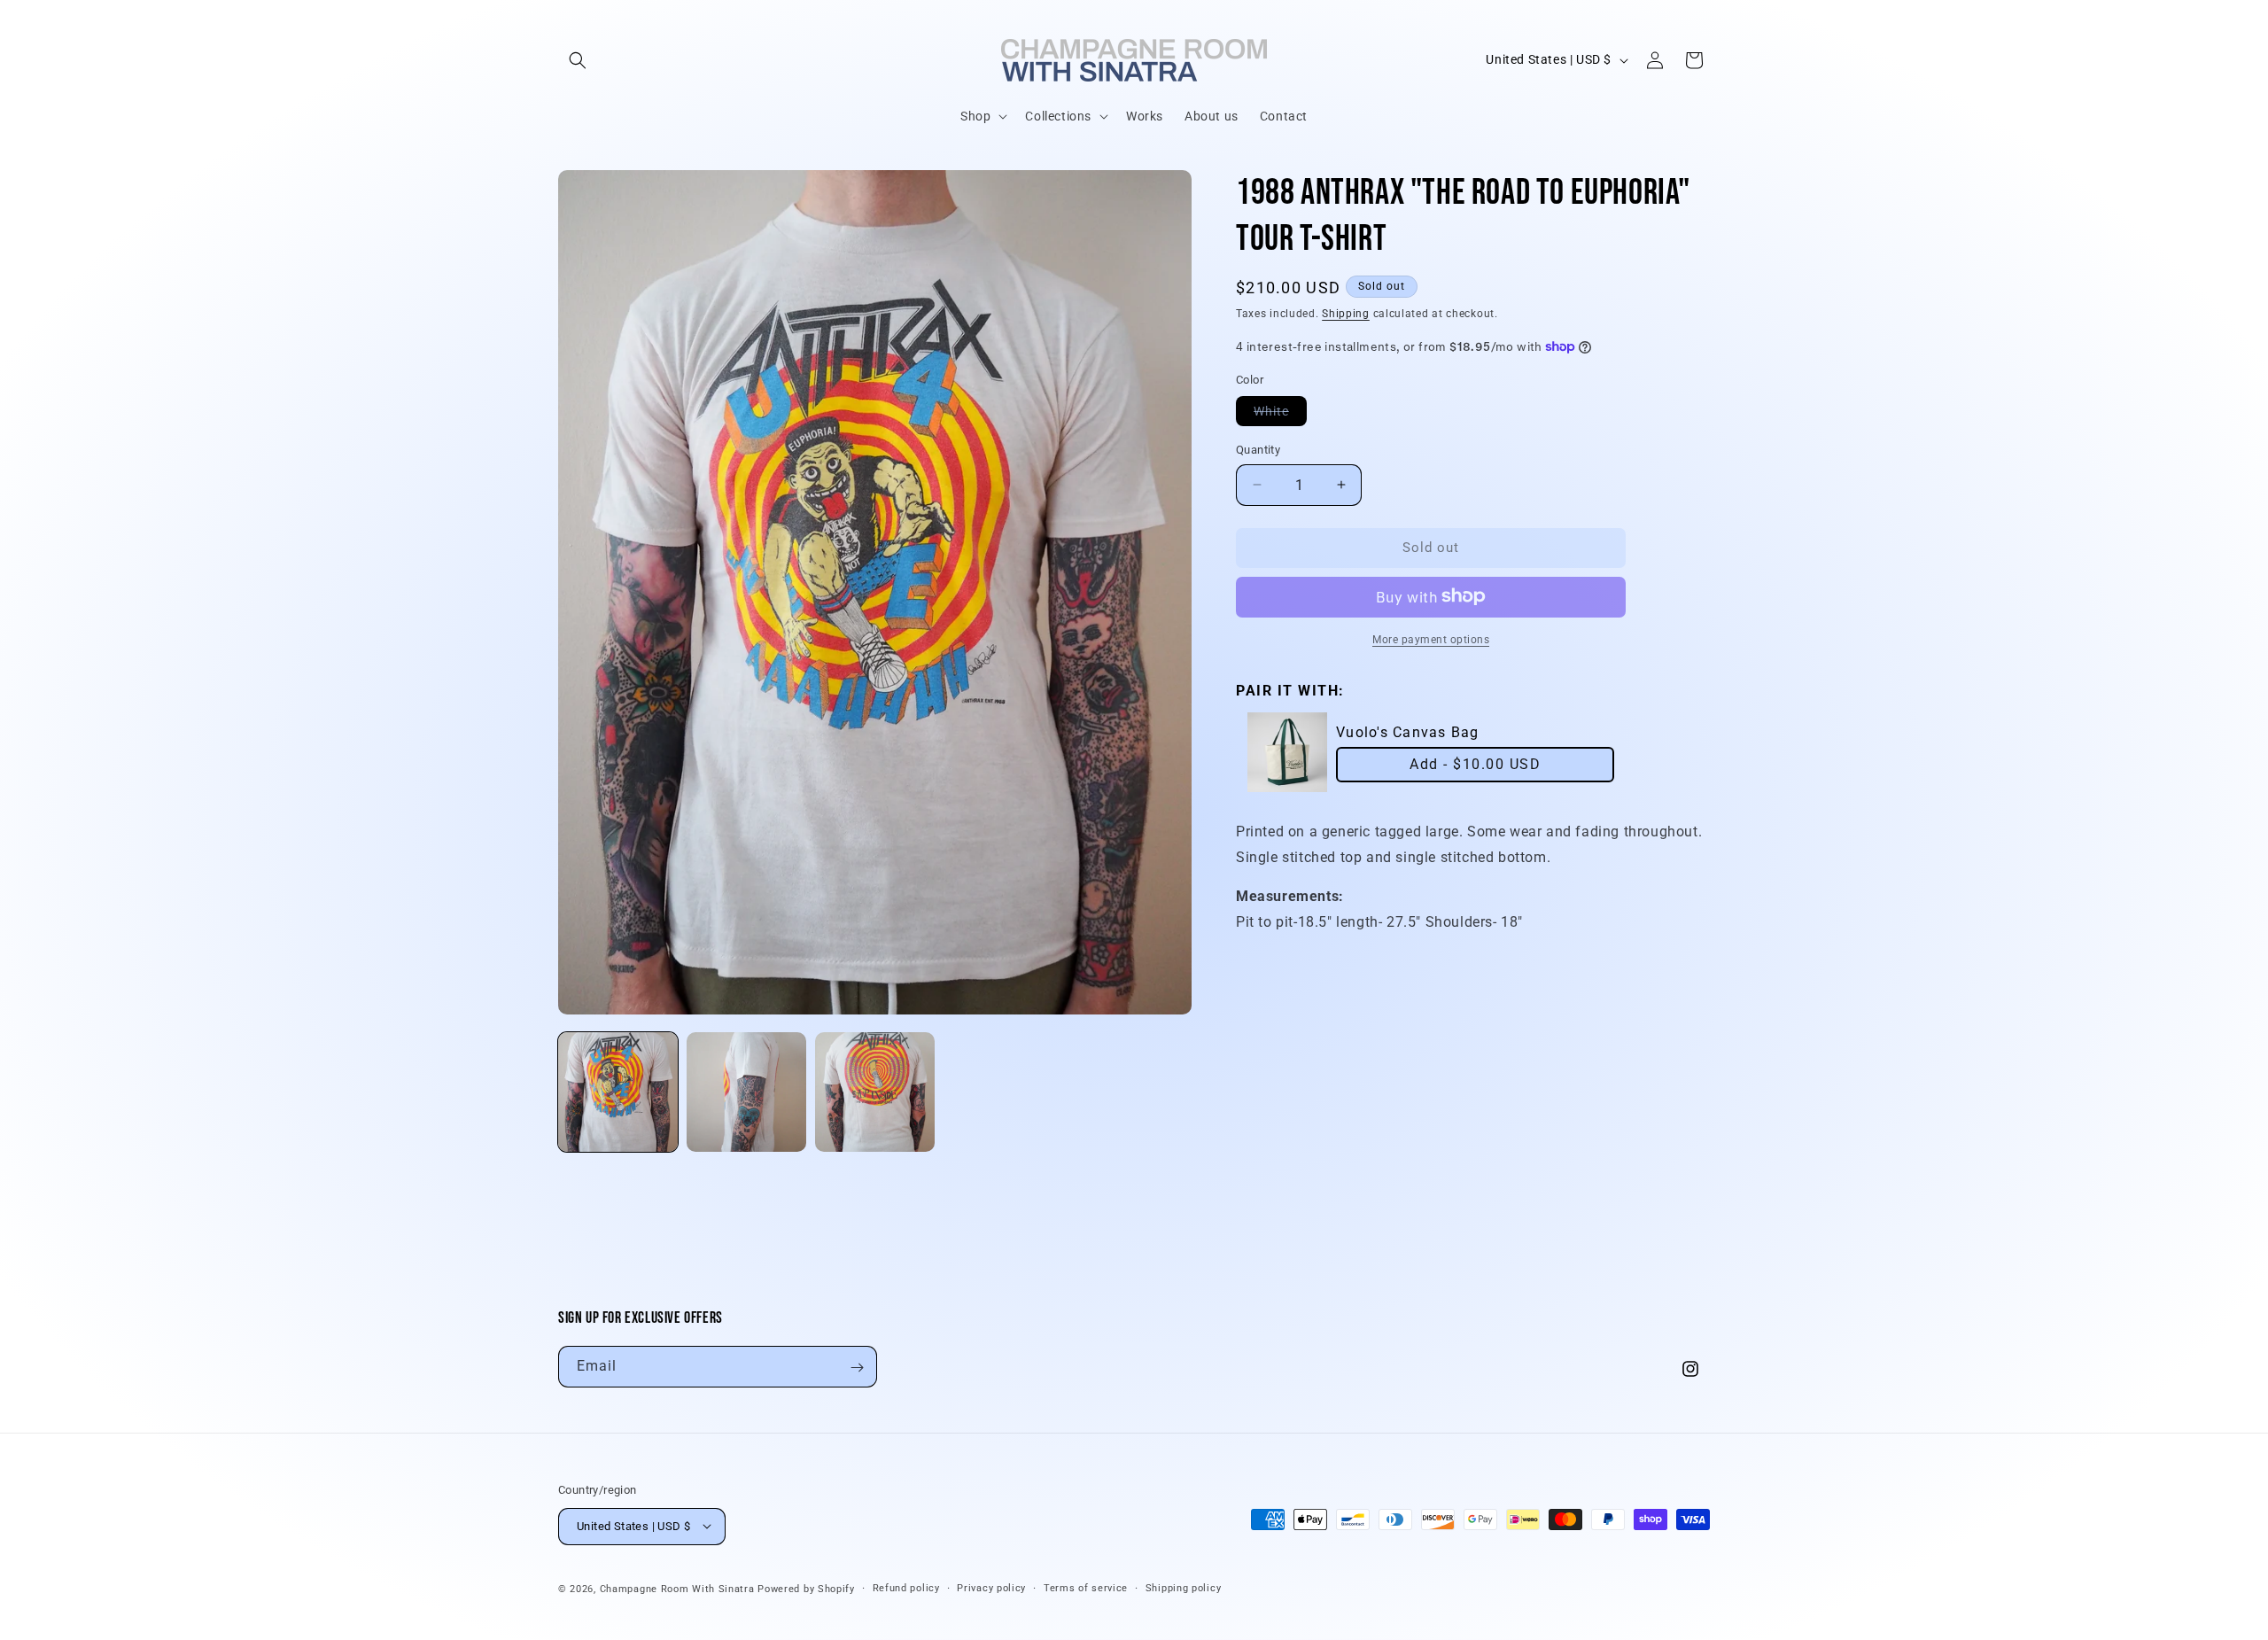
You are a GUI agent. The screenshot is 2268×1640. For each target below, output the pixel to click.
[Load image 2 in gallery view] (746, 1092)
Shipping (1346, 314)
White (1280, 415)
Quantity (1258, 450)
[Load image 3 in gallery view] (875, 1092)
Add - (1475, 764)
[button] (578, 60)
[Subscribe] (857, 1368)
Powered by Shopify (806, 1588)
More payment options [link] (1431, 639)
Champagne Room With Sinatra (677, 1588)
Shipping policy (1184, 1587)
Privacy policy (991, 1587)
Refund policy (906, 1587)
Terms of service (1086, 1587)
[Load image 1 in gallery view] (618, 1092)
